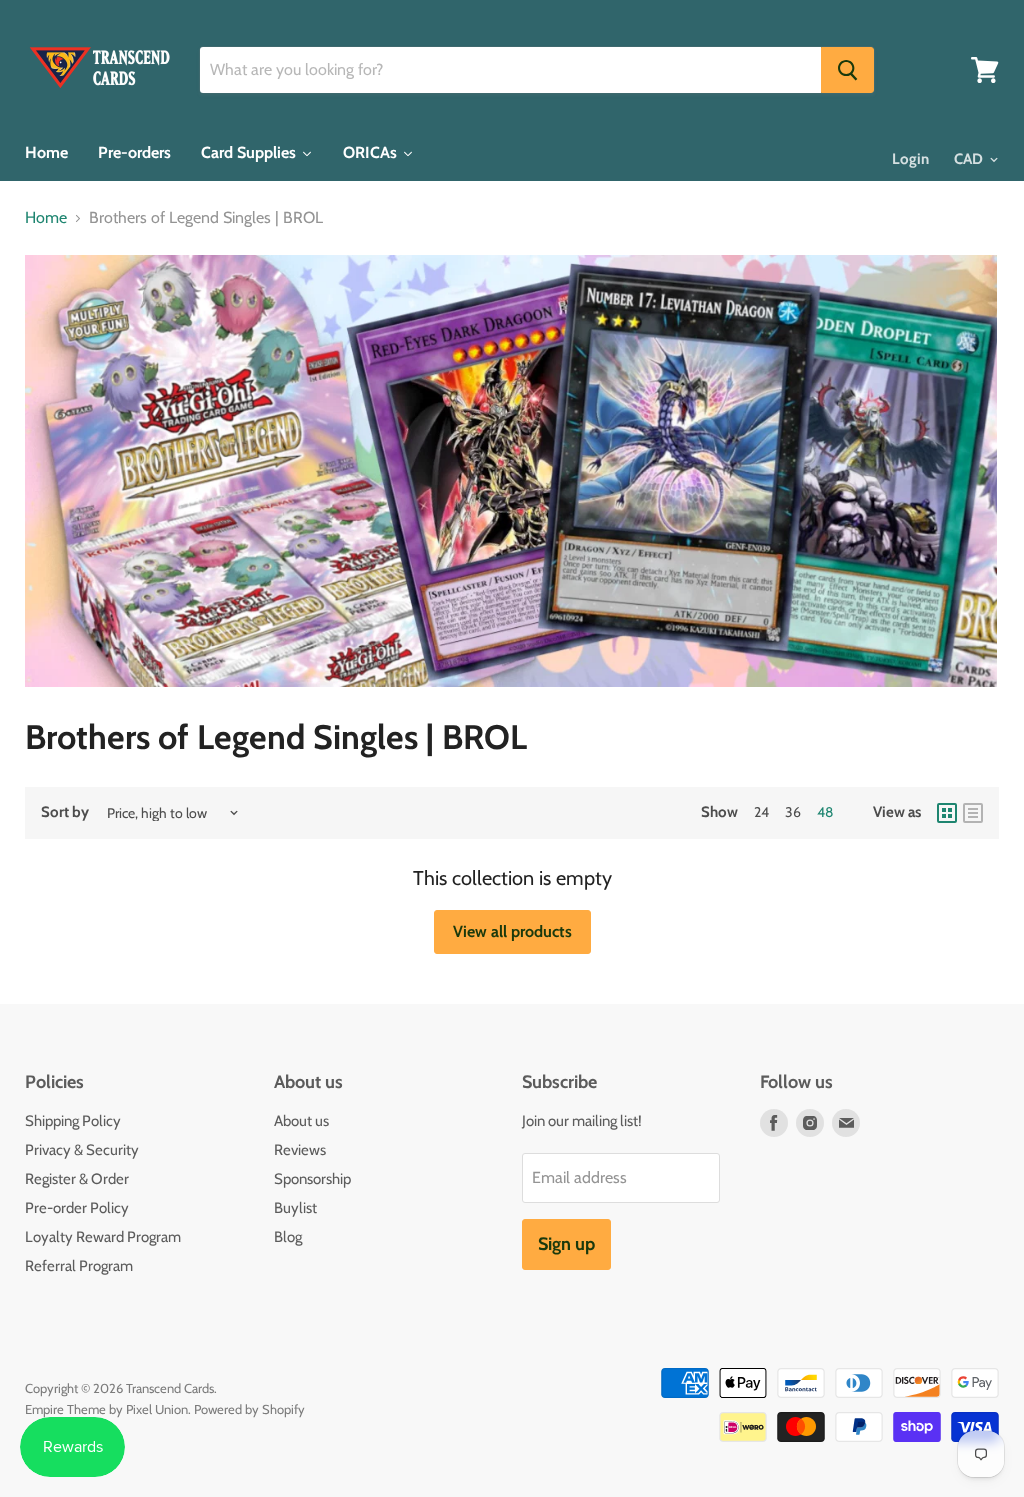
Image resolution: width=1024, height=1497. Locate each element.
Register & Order (77, 1179)
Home (46, 218)
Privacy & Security (82, 1150)
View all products (512, 931)
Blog (288, 1237)
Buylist (295, 1208)
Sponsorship (312, 1179)
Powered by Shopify (249, 1409)
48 (825, 812)
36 (793, 812)
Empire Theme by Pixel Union (106, 1409)
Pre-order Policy (77, 1208)
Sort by (65, 812)
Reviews (300, 1150)
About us (301, 1121)
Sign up (566, 1244)
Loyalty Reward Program (103, 1237)
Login (910, 159)
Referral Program (79, 1266)
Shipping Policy (73, 1121)
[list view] (973, 813)
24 (761, 812)
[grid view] (947, 813)
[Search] (847, 70)
